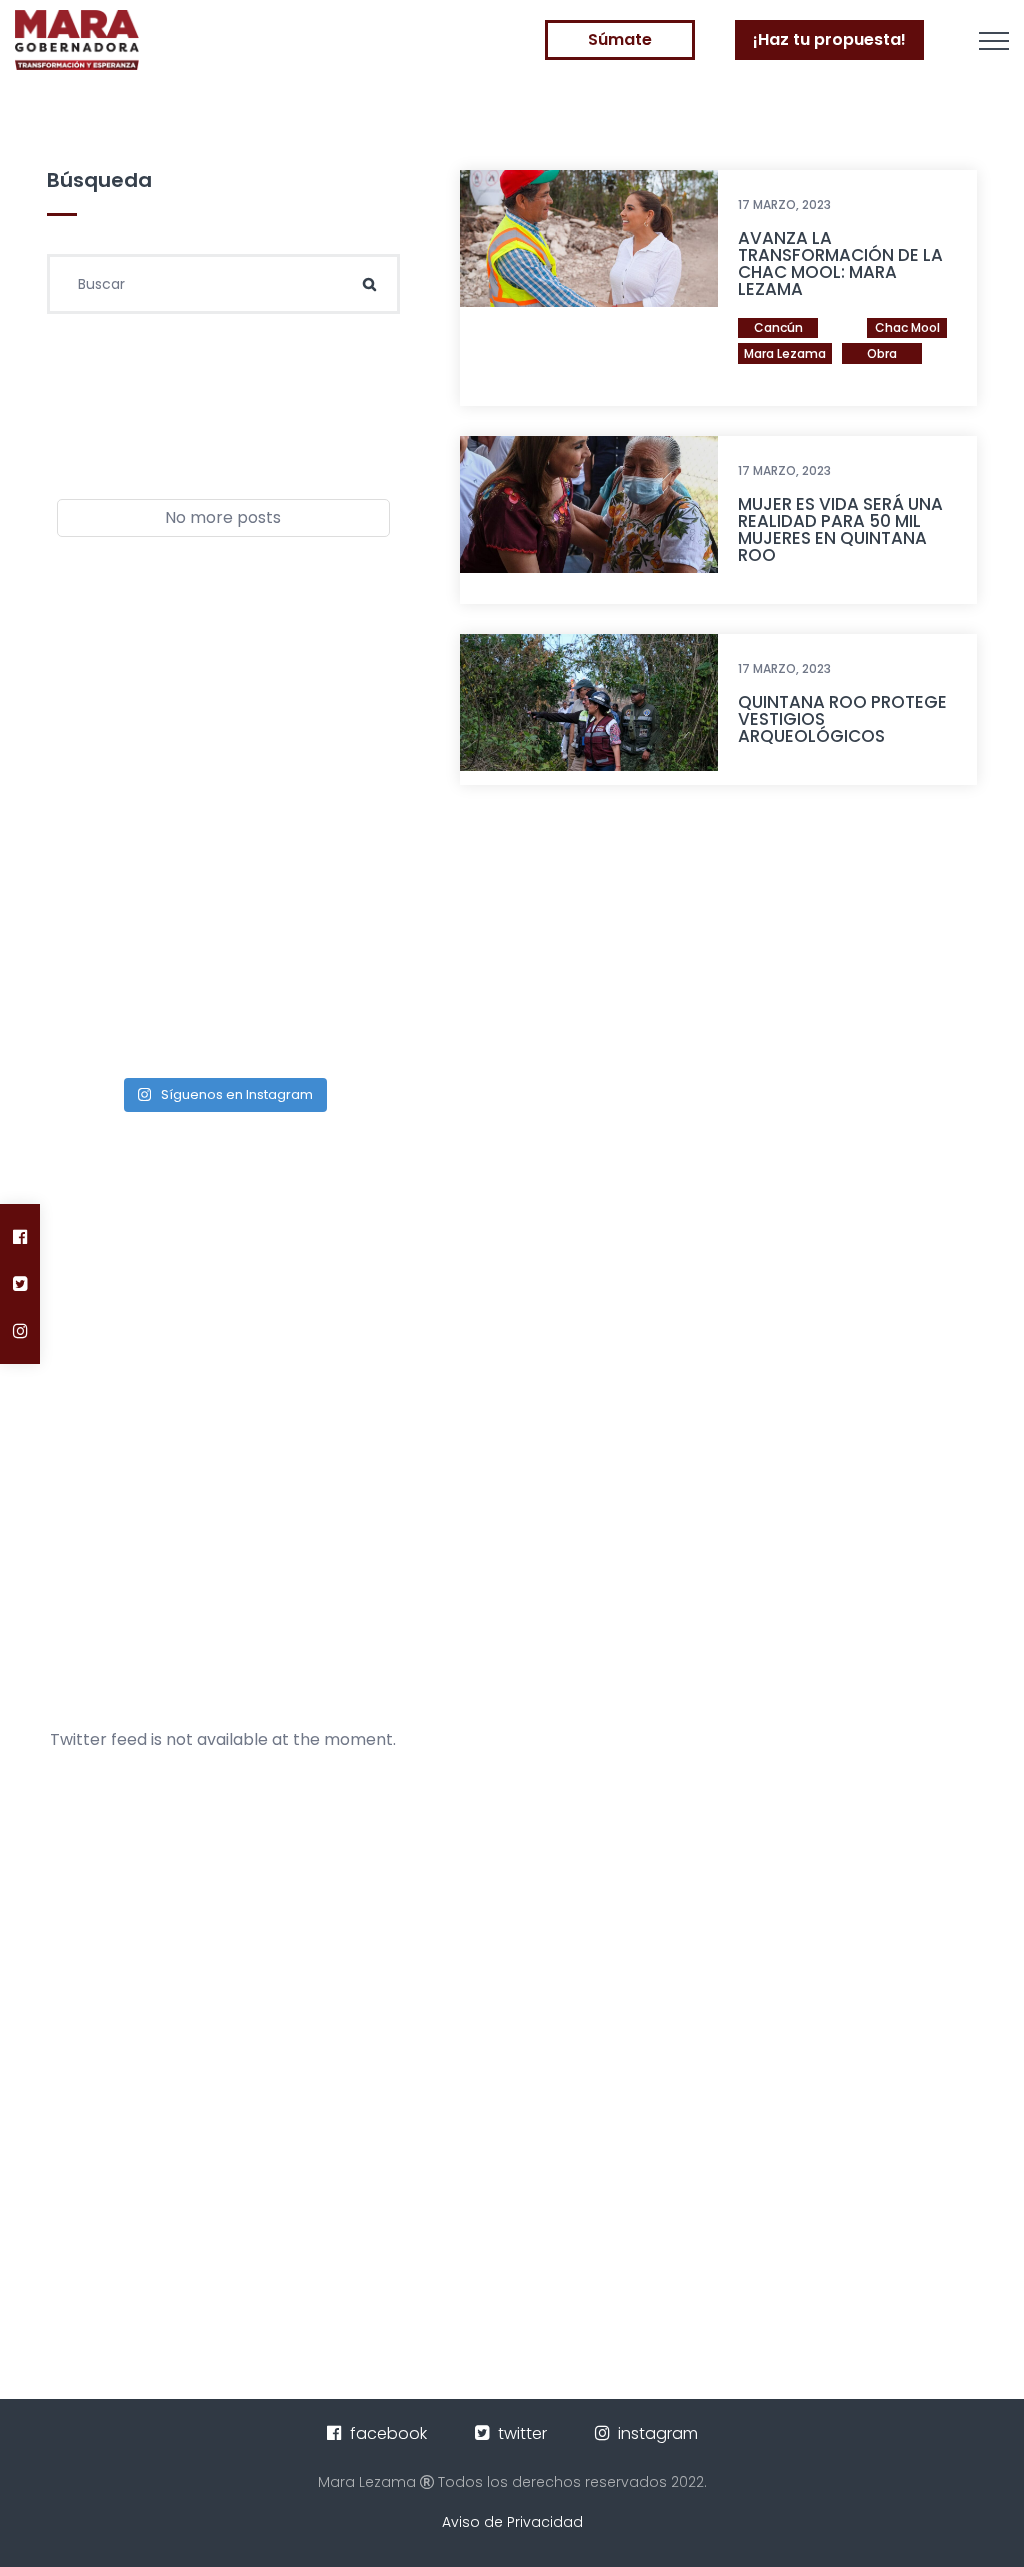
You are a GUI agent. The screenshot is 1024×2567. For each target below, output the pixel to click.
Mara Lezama (785, 353)
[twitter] (20, 1283)
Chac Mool (907, 327)
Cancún (778, 327)
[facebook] (20, 1236)
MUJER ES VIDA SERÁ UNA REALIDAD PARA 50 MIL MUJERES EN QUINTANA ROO (840, 529)
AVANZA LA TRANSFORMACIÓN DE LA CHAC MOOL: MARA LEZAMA (840, 263)
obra (882, 353)
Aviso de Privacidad (512, 2522)
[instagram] (20, 1330)
